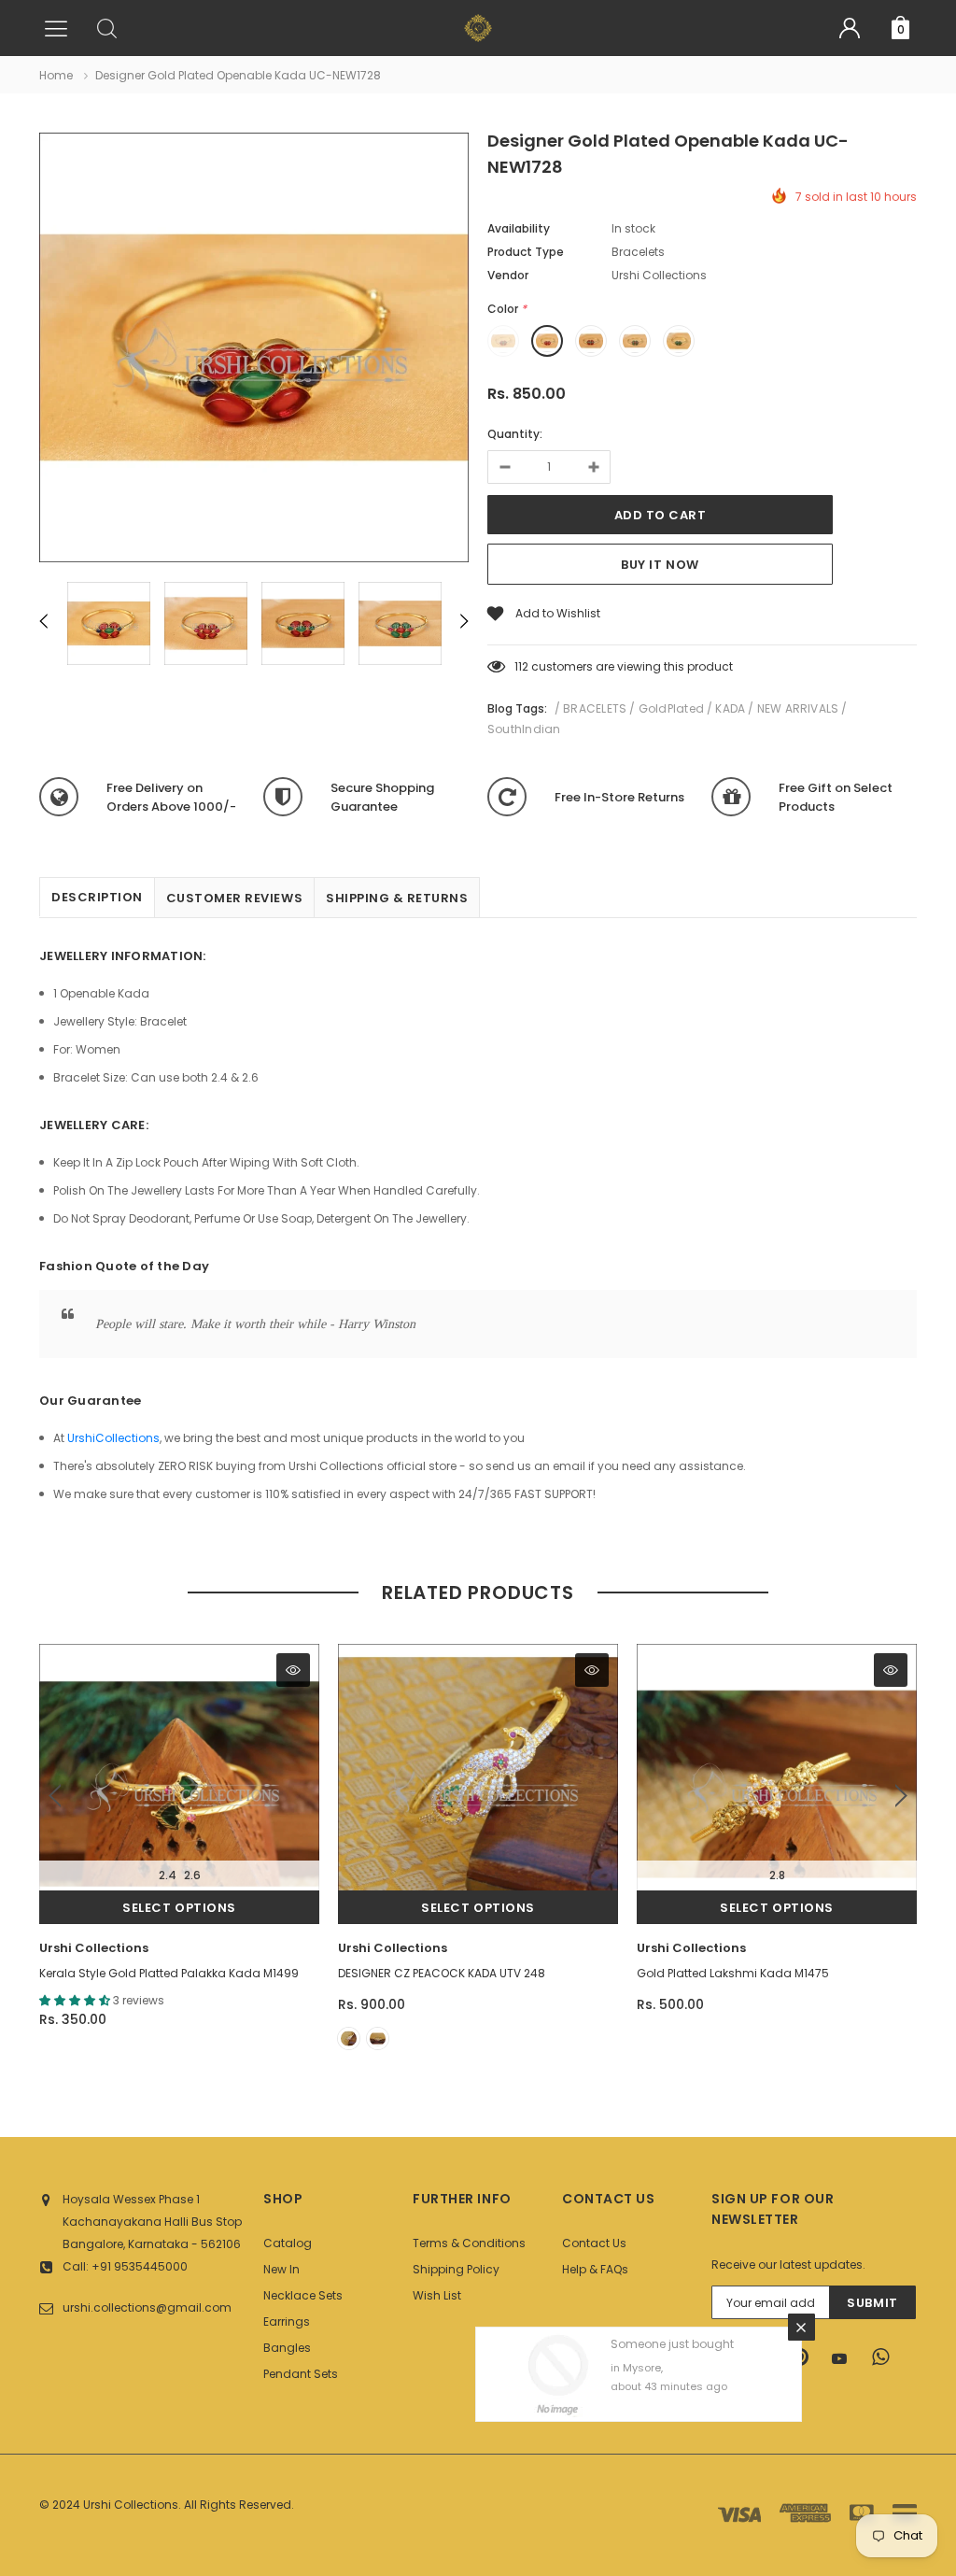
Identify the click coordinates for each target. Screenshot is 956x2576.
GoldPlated (671, 708)
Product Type (526, 252)
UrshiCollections (113, 1438)
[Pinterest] (806, 2357)
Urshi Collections (94, 1948)
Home (56, 75)
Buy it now (660, 565)
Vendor (508, 275)
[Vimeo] (886, 2357)
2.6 (192, 1875)
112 (521, 666)
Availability (519, 228)
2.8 (777, 1875)
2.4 (168, 1875)
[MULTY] (349, 2038)
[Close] (801, 2321)
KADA (730, 708)
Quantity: (515, 434)
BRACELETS (595, 708)
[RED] (378, 2038)
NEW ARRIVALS (798, 708)
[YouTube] (846, 2358)
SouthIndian (524, 729)
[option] (254, 350)
